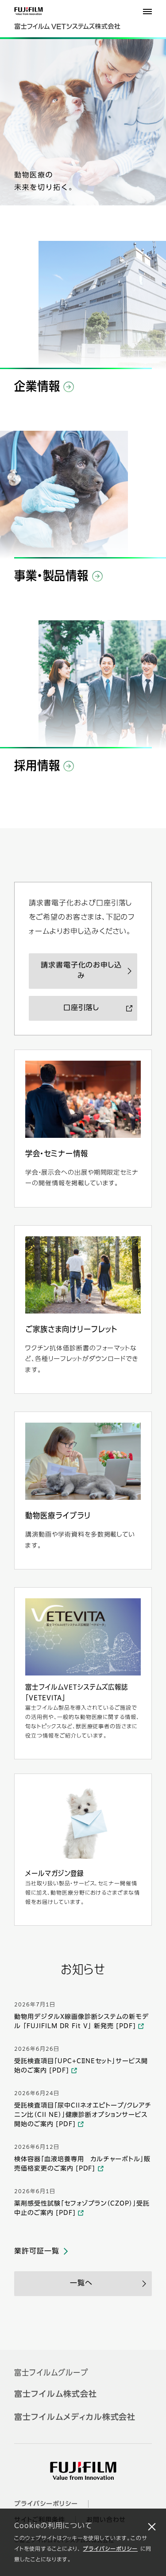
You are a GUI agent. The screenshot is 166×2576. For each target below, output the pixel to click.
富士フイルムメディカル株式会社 (75, 2418)
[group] (83, 122)
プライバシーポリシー (110, 2549)
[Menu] (147, 12)
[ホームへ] (76, 22)
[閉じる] (152, 2526)
